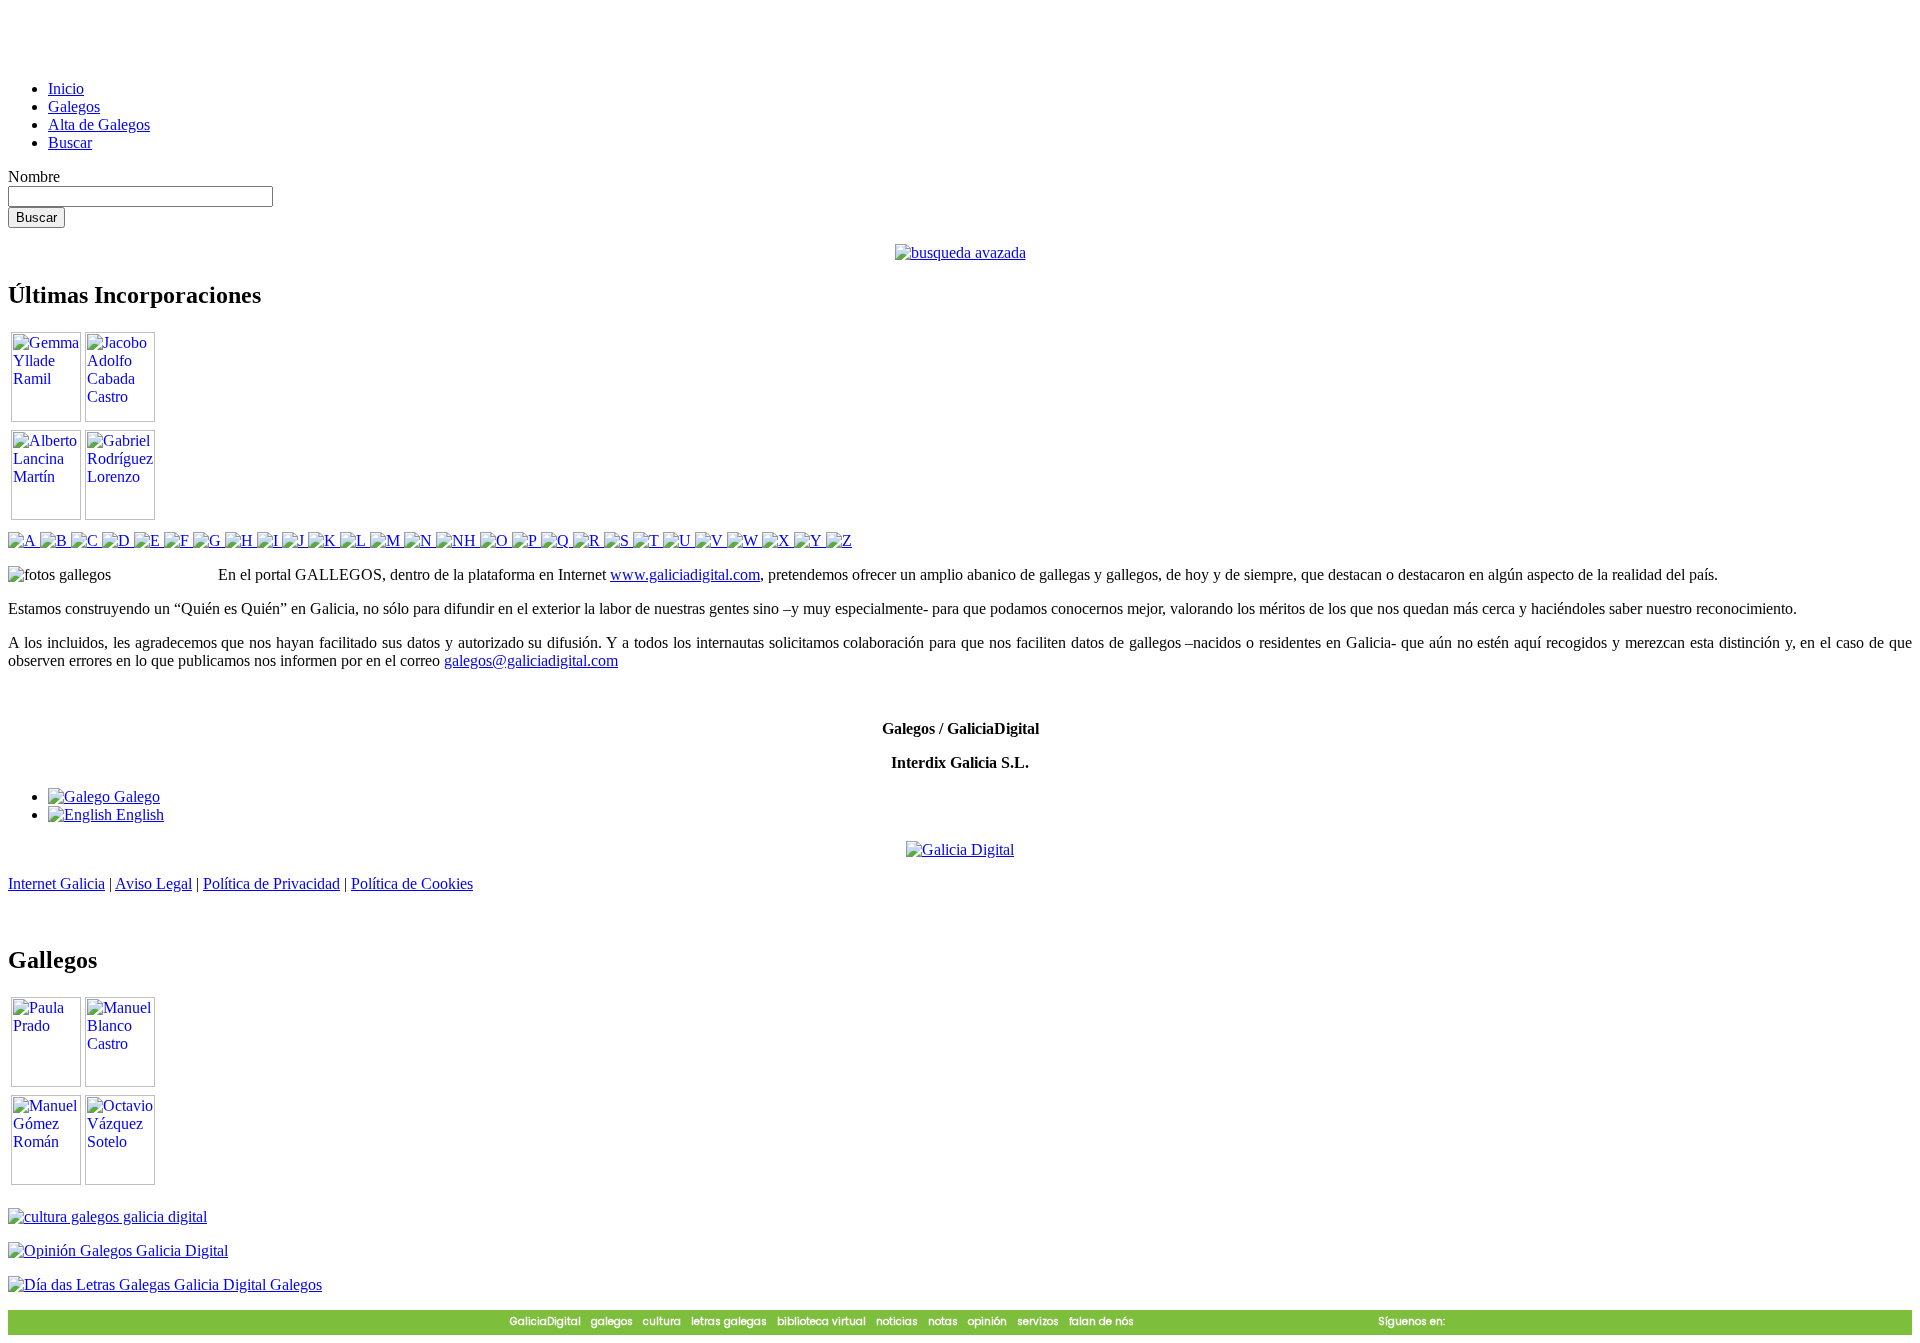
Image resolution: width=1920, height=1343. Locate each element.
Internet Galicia (56, 883)
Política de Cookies (412, 883)
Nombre (34, 176)
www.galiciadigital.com (685, 574)
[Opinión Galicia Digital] (118, 1250)
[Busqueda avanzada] (960, 252)
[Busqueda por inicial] (24, 540)
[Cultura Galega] (107, 1216)
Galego (135, 796)
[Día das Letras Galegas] (165, 1284)
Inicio (66, 88)
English (138, 814)
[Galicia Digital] (960, 848)
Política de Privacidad (271, 883)
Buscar (70, 142)
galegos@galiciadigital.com (531, 660)
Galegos (74, 106)
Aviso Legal (153, 883)
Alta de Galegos (99, 124)
